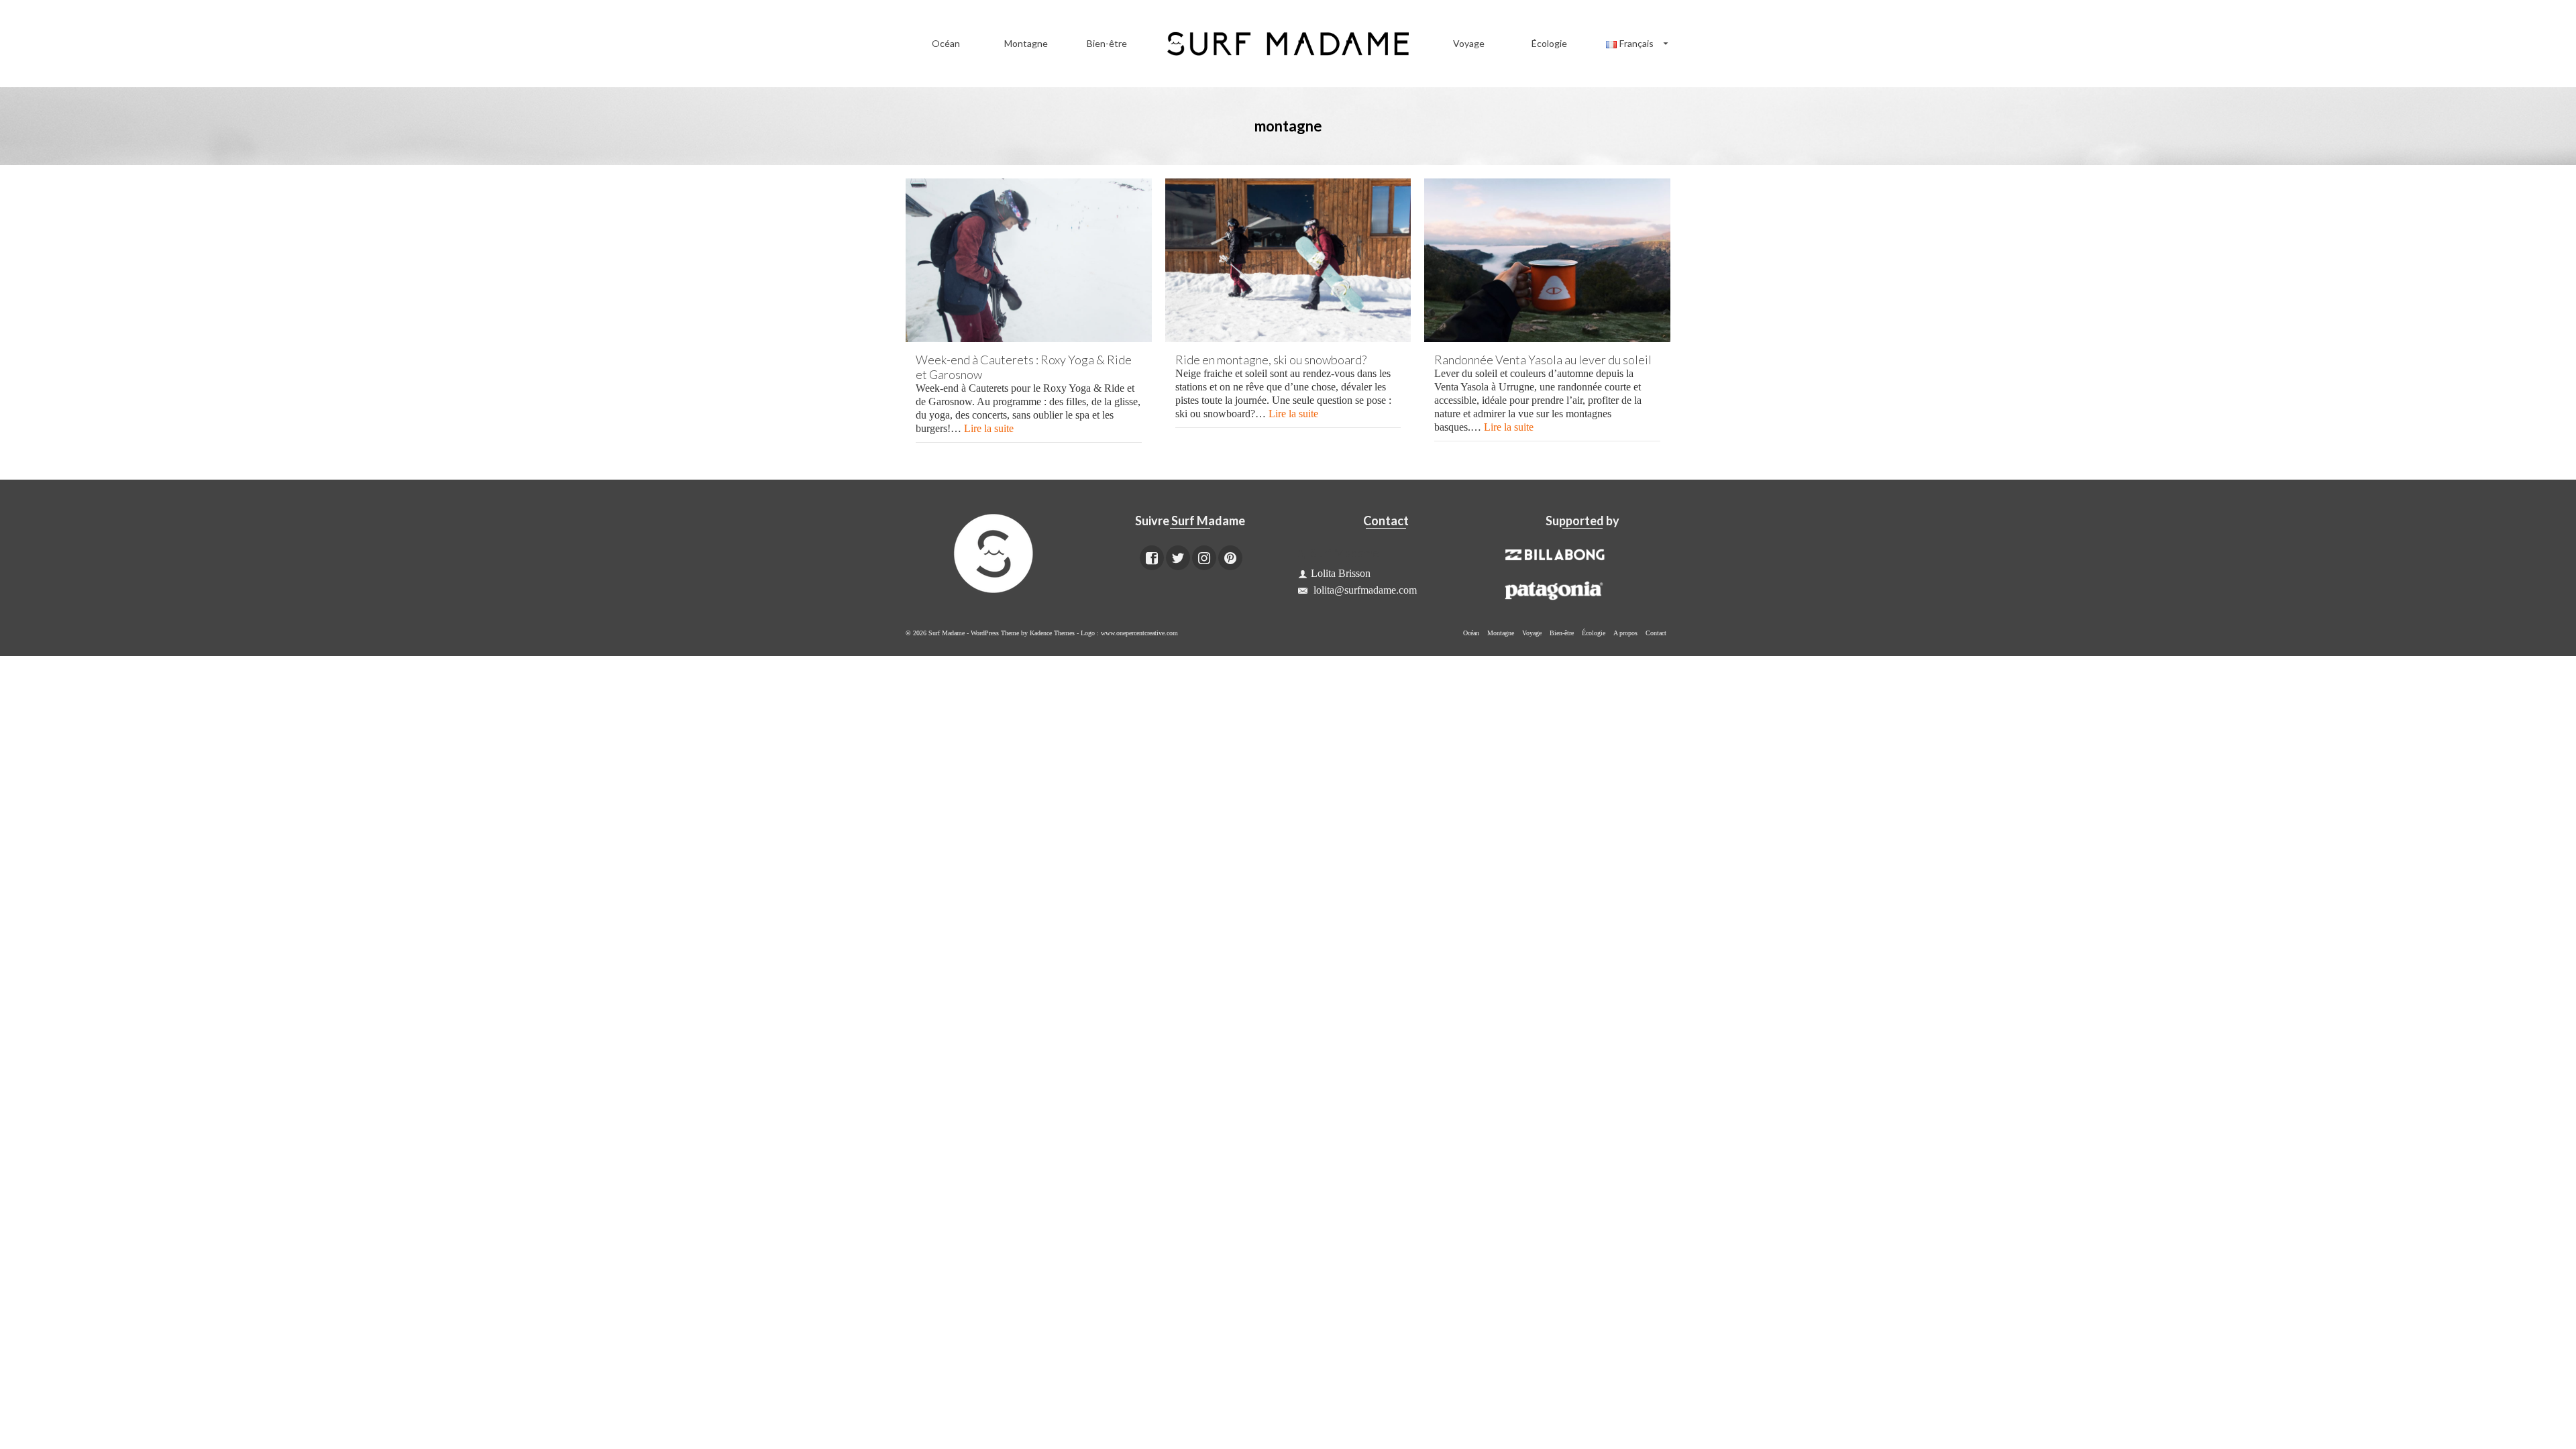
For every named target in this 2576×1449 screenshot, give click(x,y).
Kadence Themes (1052, 633)
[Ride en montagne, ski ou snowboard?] (1288, 260)
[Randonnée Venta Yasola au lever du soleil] (1547, 260)
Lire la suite (989, 428)
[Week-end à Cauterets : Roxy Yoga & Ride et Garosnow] (1029, 260)
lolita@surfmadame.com (1364, 590)
